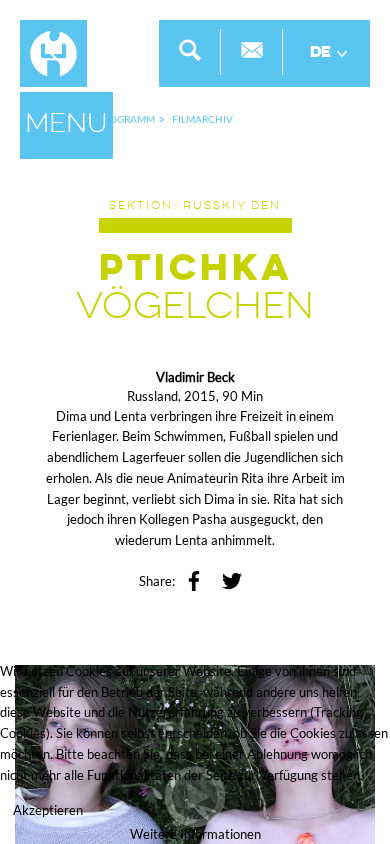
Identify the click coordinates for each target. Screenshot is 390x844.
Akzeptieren (48, 810)
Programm (126, 119)
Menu (66, 125)
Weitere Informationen (195, 834)
